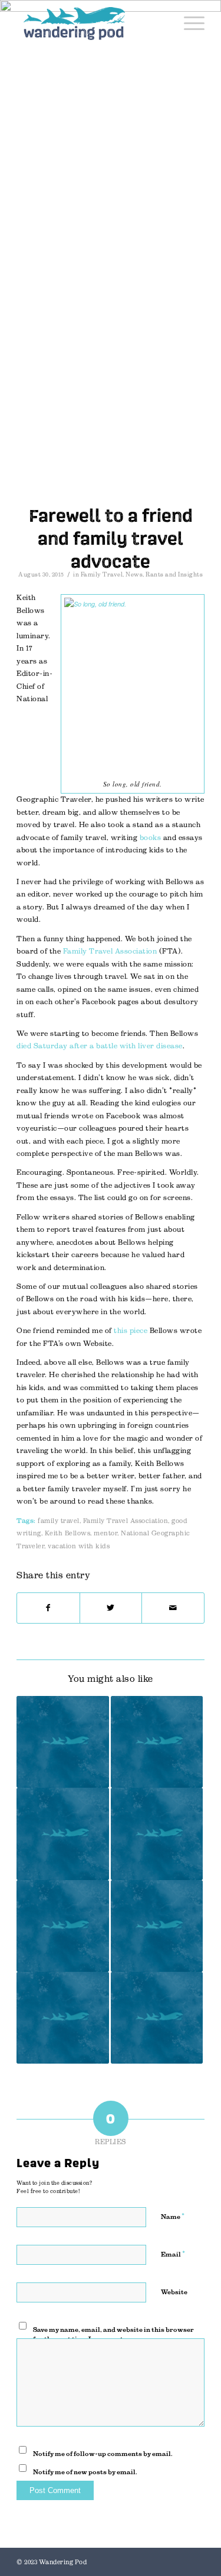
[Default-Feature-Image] (111, 441)
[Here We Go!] (62, 1742)
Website (174, 2292)
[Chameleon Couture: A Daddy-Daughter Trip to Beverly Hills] (62, 2018)
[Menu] (188, 24)
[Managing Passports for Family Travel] (157, 1742)
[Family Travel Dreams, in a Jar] (157, 1926)
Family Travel (102, 574)
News (134, 574)
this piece (131, 1331)
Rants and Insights (174, 574)
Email (173, 2254)
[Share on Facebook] (48, 1608)
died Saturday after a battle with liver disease (100, 1046)
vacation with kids (79, 1546)
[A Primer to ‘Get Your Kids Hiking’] (157, 2018)
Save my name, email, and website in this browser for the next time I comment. (113, 2335)
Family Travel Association (110, 951)
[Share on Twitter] (111, 1608)
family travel (59, 1521)
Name (173, 2216)
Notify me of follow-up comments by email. (103, 2454)
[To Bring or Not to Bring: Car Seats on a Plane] (62, 1926)
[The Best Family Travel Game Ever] (62, 1834)
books (151, 838)
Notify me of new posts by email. (85, 2472)
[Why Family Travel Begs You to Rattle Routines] (157, 1834)
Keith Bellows (68, 1533)
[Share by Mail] (173, 1608)
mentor (105, 1533)
